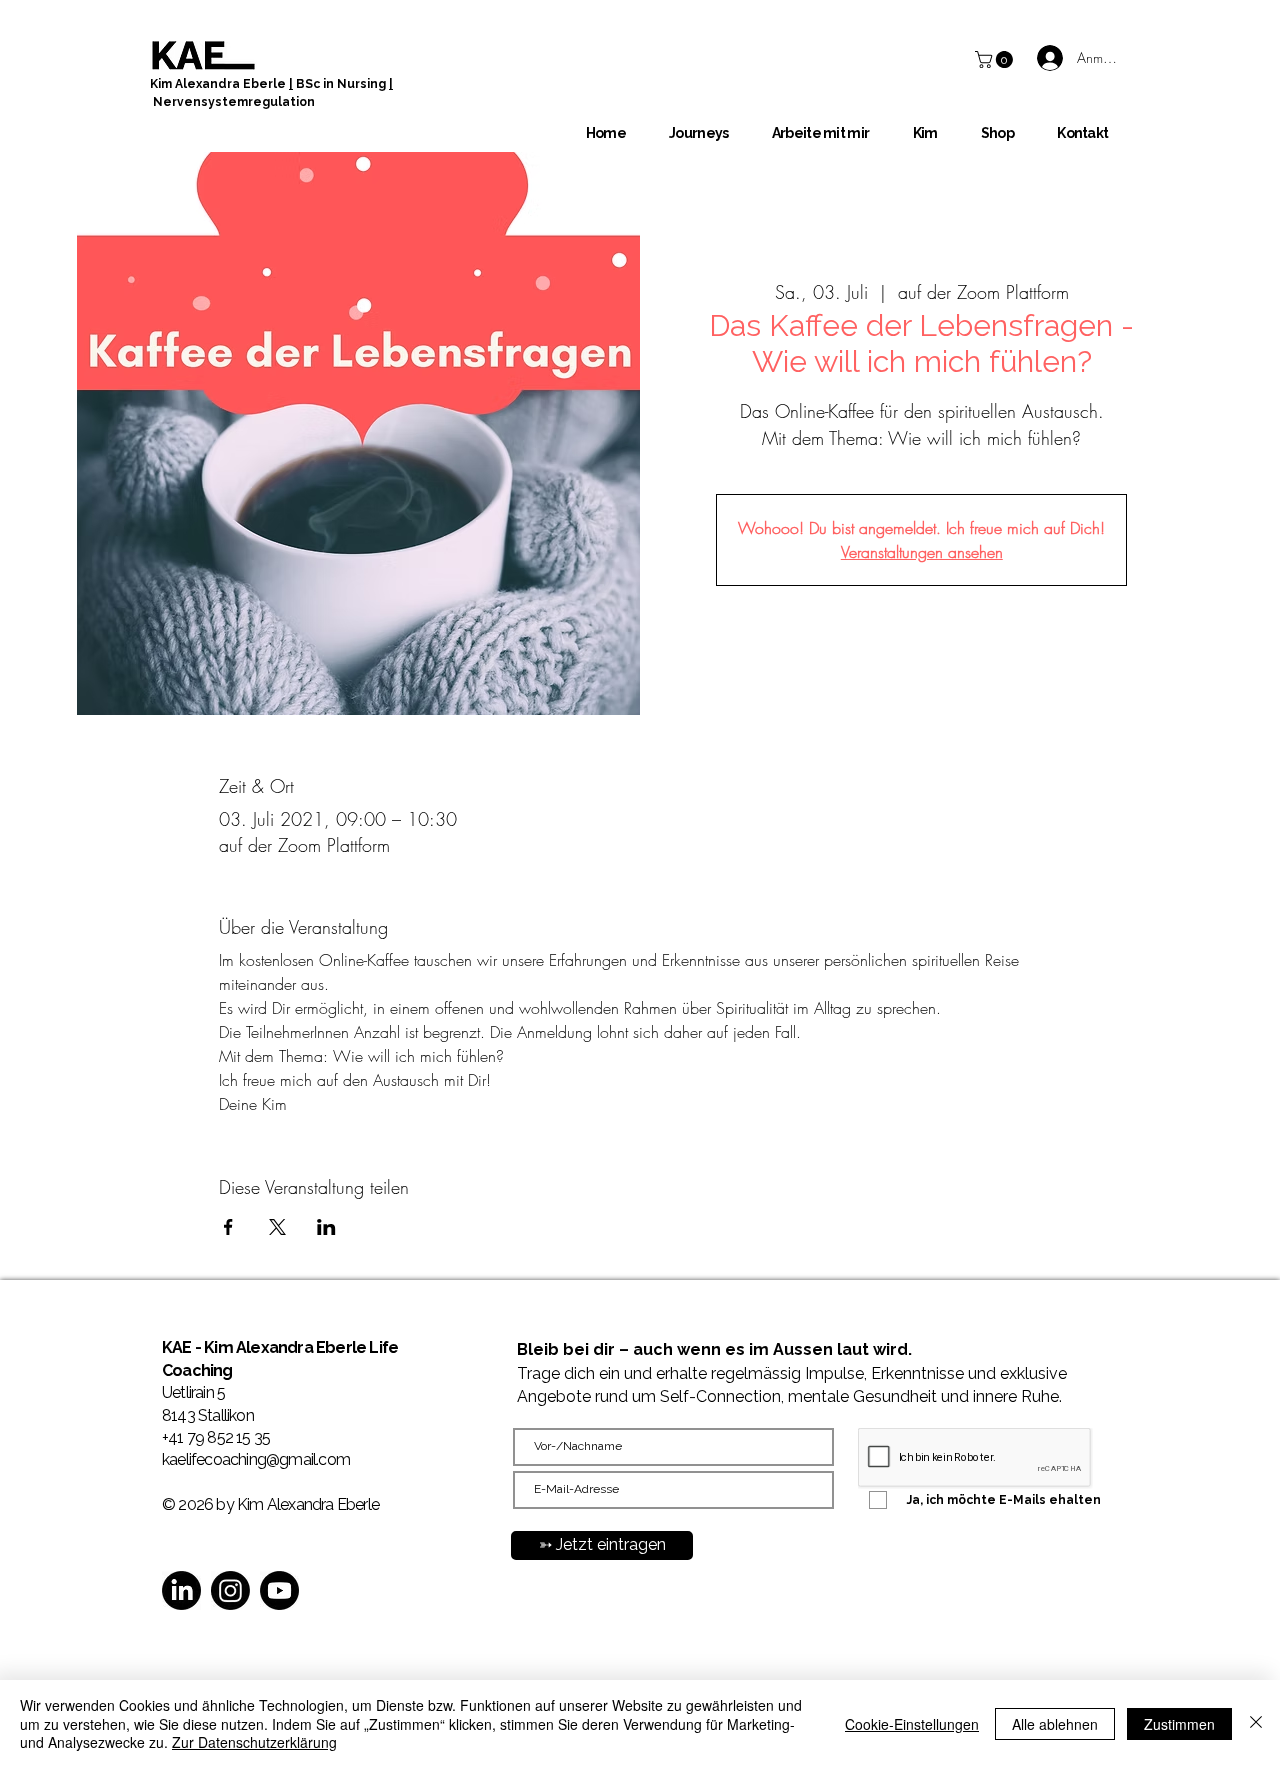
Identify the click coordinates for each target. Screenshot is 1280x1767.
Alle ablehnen (1055, 1724)
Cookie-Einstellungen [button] (912, 1724)
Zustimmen (1179, 1724)
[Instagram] (230, 1590)
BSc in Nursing (341, 84)
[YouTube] (279, 1590)
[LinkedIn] (181, 1590)
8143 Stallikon (208, 1415)
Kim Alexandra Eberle (219, 84)
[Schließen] (1256, 1723)
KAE (178, 1347)
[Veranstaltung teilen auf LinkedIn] (326, 1227)
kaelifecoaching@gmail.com (256, 1459)
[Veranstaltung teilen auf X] (277, 1227)
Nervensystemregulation (234, 102)
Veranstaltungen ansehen (922, 552)
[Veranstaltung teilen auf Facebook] (228, 1227)
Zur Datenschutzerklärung (254, 1742)
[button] (996, 59)
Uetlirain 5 (193, 1392)
